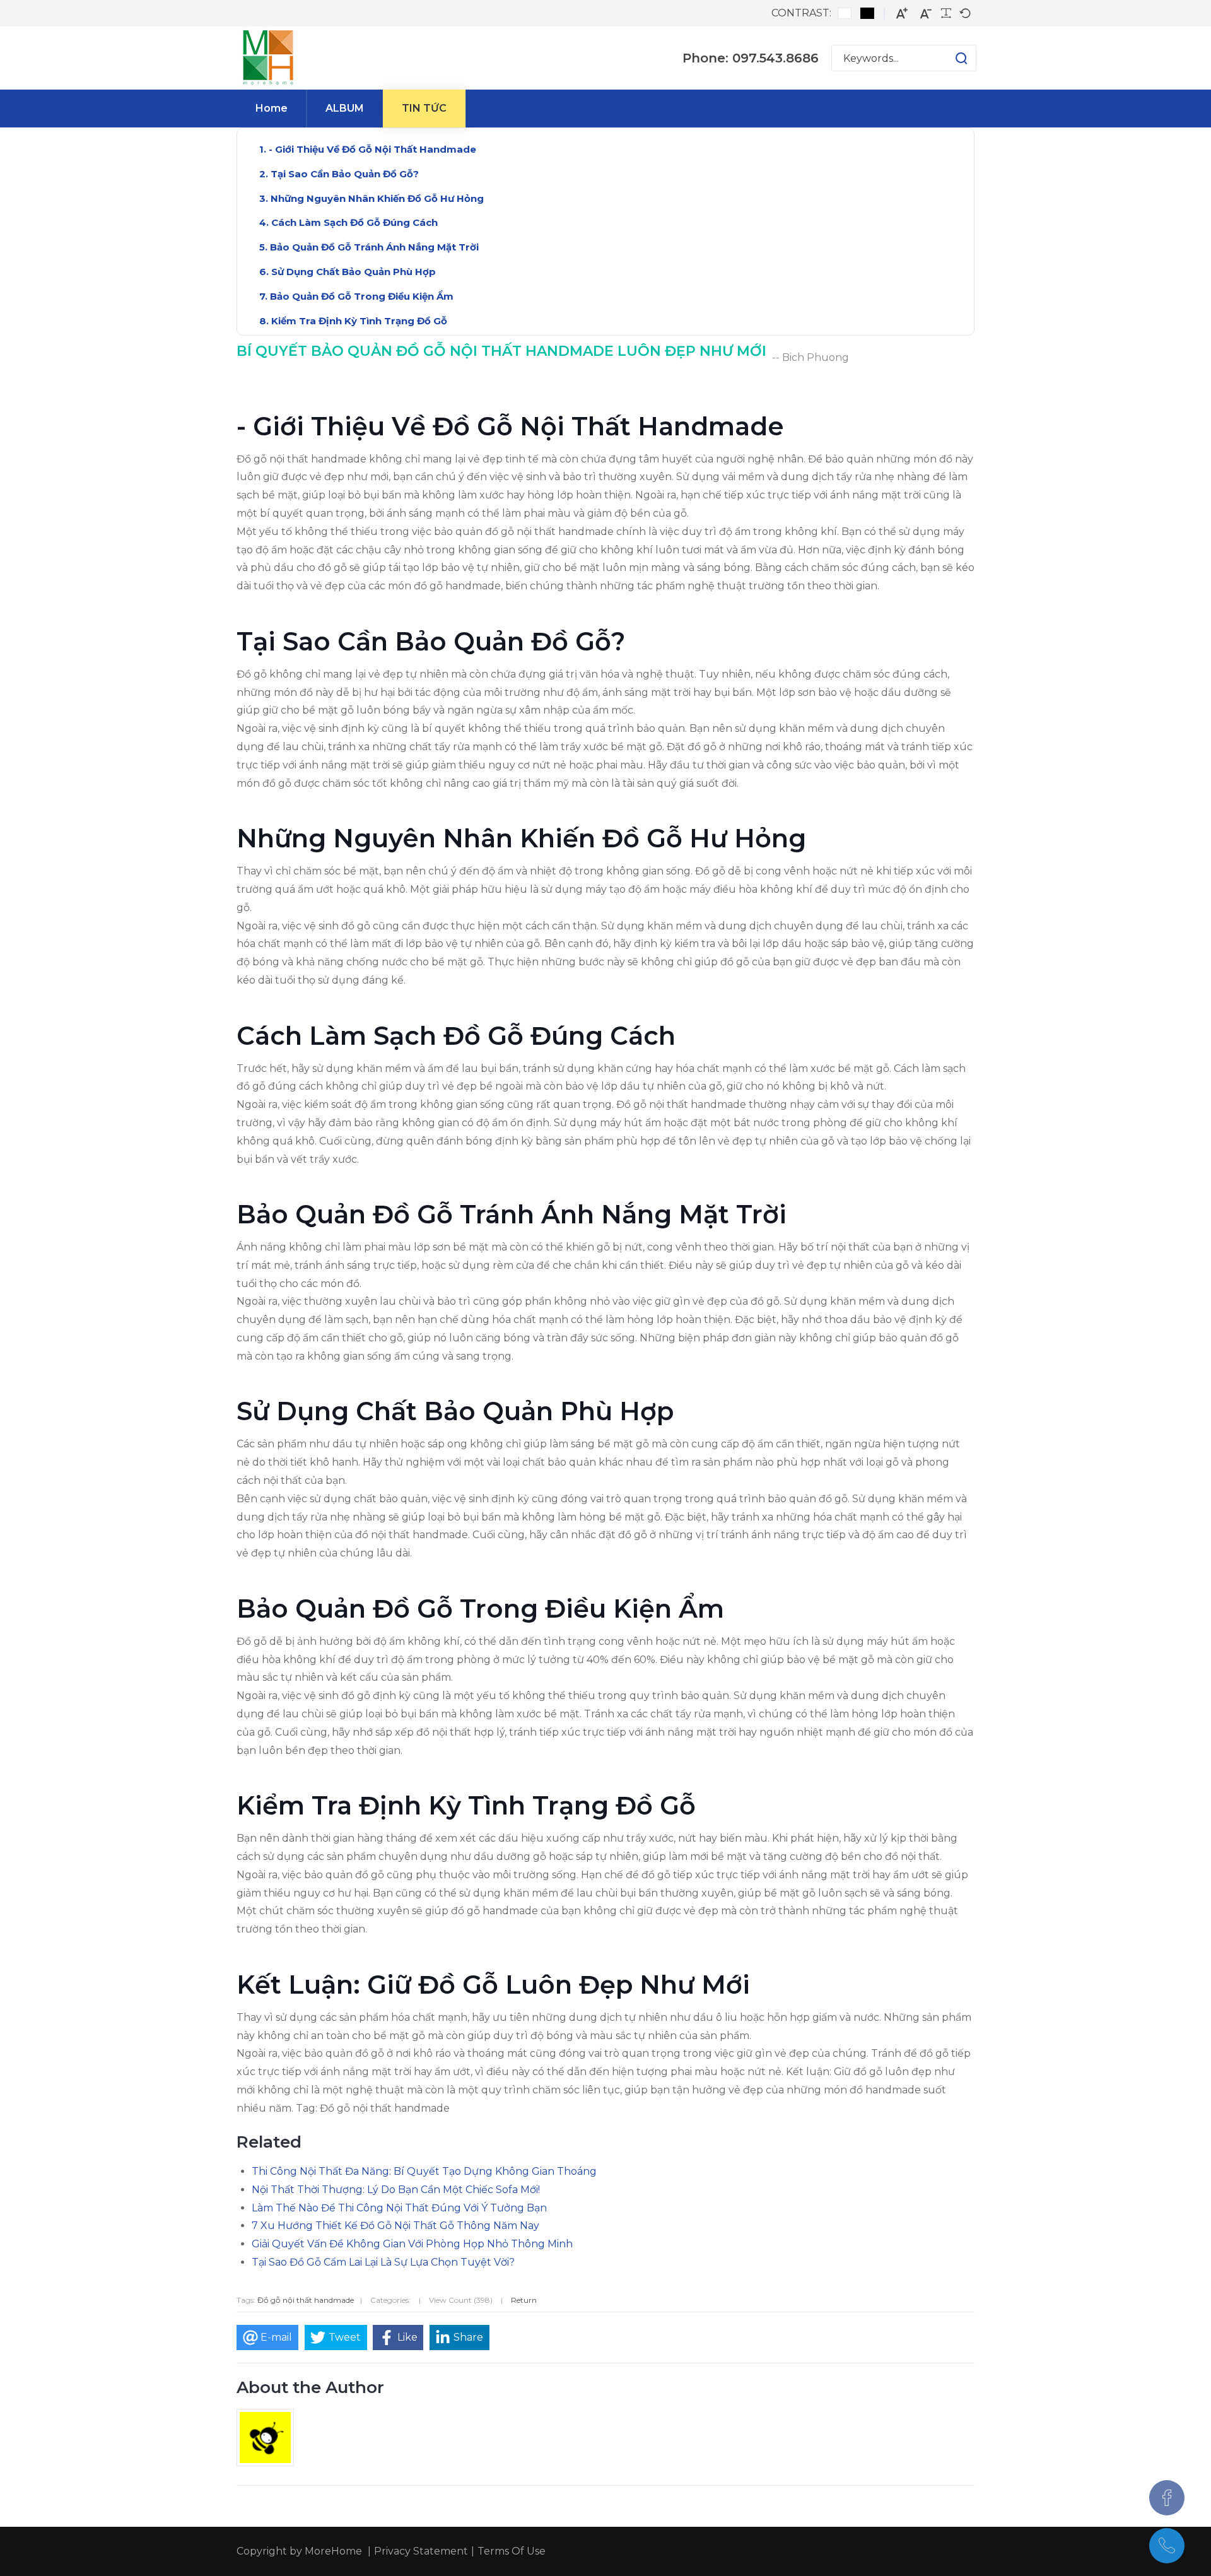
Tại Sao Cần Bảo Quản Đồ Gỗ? (345, 174)
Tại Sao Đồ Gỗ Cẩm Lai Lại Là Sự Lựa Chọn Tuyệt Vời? (383, 2262)
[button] (949, 58)
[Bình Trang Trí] (268, 58)
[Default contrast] (845, 13)
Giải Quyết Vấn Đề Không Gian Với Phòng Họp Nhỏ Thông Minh (412, 2244)
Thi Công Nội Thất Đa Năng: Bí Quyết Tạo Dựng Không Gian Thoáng (424, 2171)
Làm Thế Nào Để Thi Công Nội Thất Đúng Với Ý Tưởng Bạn (399, 2208)
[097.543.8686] (1167, 2546)
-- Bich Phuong (810, 357)
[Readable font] (946, 13)
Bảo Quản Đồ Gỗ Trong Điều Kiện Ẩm (362, 296)
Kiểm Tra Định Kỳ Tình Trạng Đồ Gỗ (359, 321)
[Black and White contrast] (867, 13)
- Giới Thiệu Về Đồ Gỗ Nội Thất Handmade (372, 149)
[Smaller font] (926, 14)
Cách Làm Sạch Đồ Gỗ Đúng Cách (354, 222)
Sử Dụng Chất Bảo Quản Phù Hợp (354, 272)
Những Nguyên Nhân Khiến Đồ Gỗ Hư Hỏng (377, 198)
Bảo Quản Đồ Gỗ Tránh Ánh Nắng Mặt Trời (374, 247)
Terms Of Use (512, 2551)
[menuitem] (272, 109)
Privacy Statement (421, 2551)
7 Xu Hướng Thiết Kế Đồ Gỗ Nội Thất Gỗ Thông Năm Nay (395, 2226)
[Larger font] (902, 14)
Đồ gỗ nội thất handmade (306, 2300)
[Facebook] (1167, 2498)
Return (524, 2300)
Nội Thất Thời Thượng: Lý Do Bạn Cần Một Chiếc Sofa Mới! (396, 2190)
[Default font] (965, 13)
